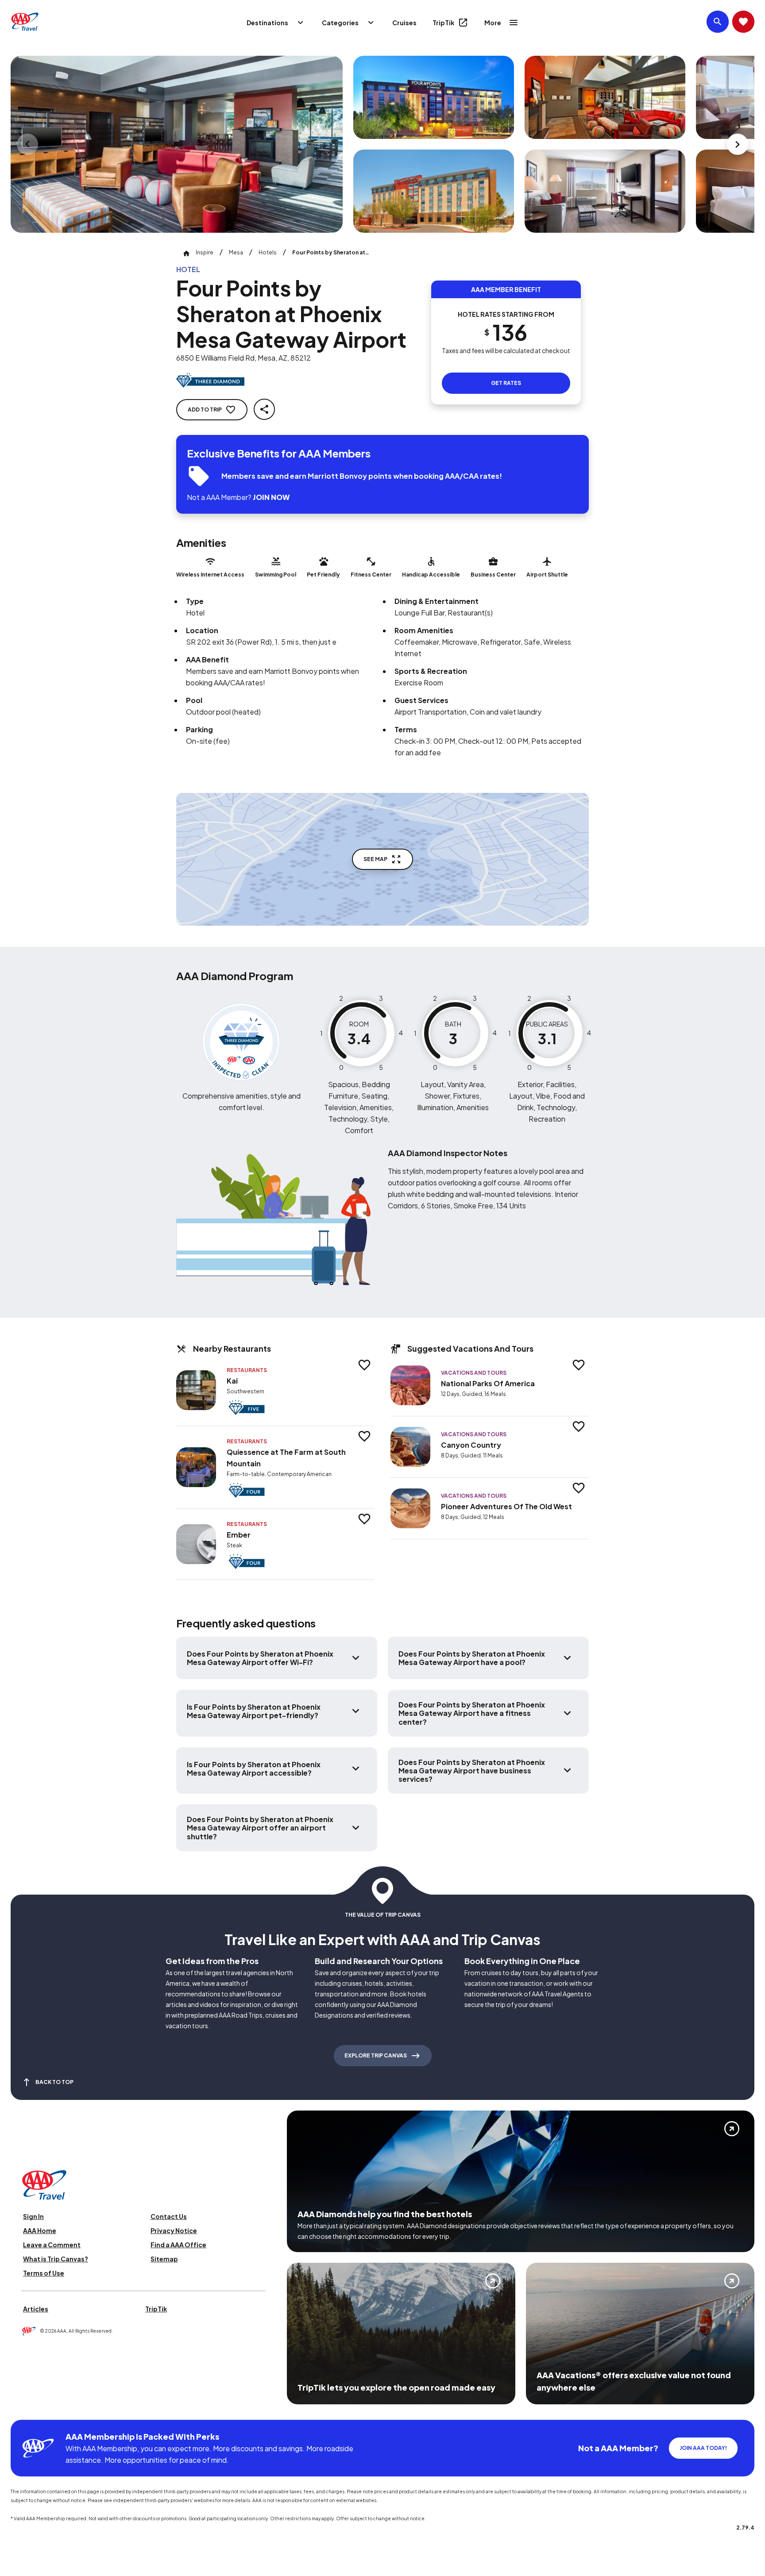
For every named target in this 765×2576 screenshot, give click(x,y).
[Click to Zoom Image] (177, 144)
